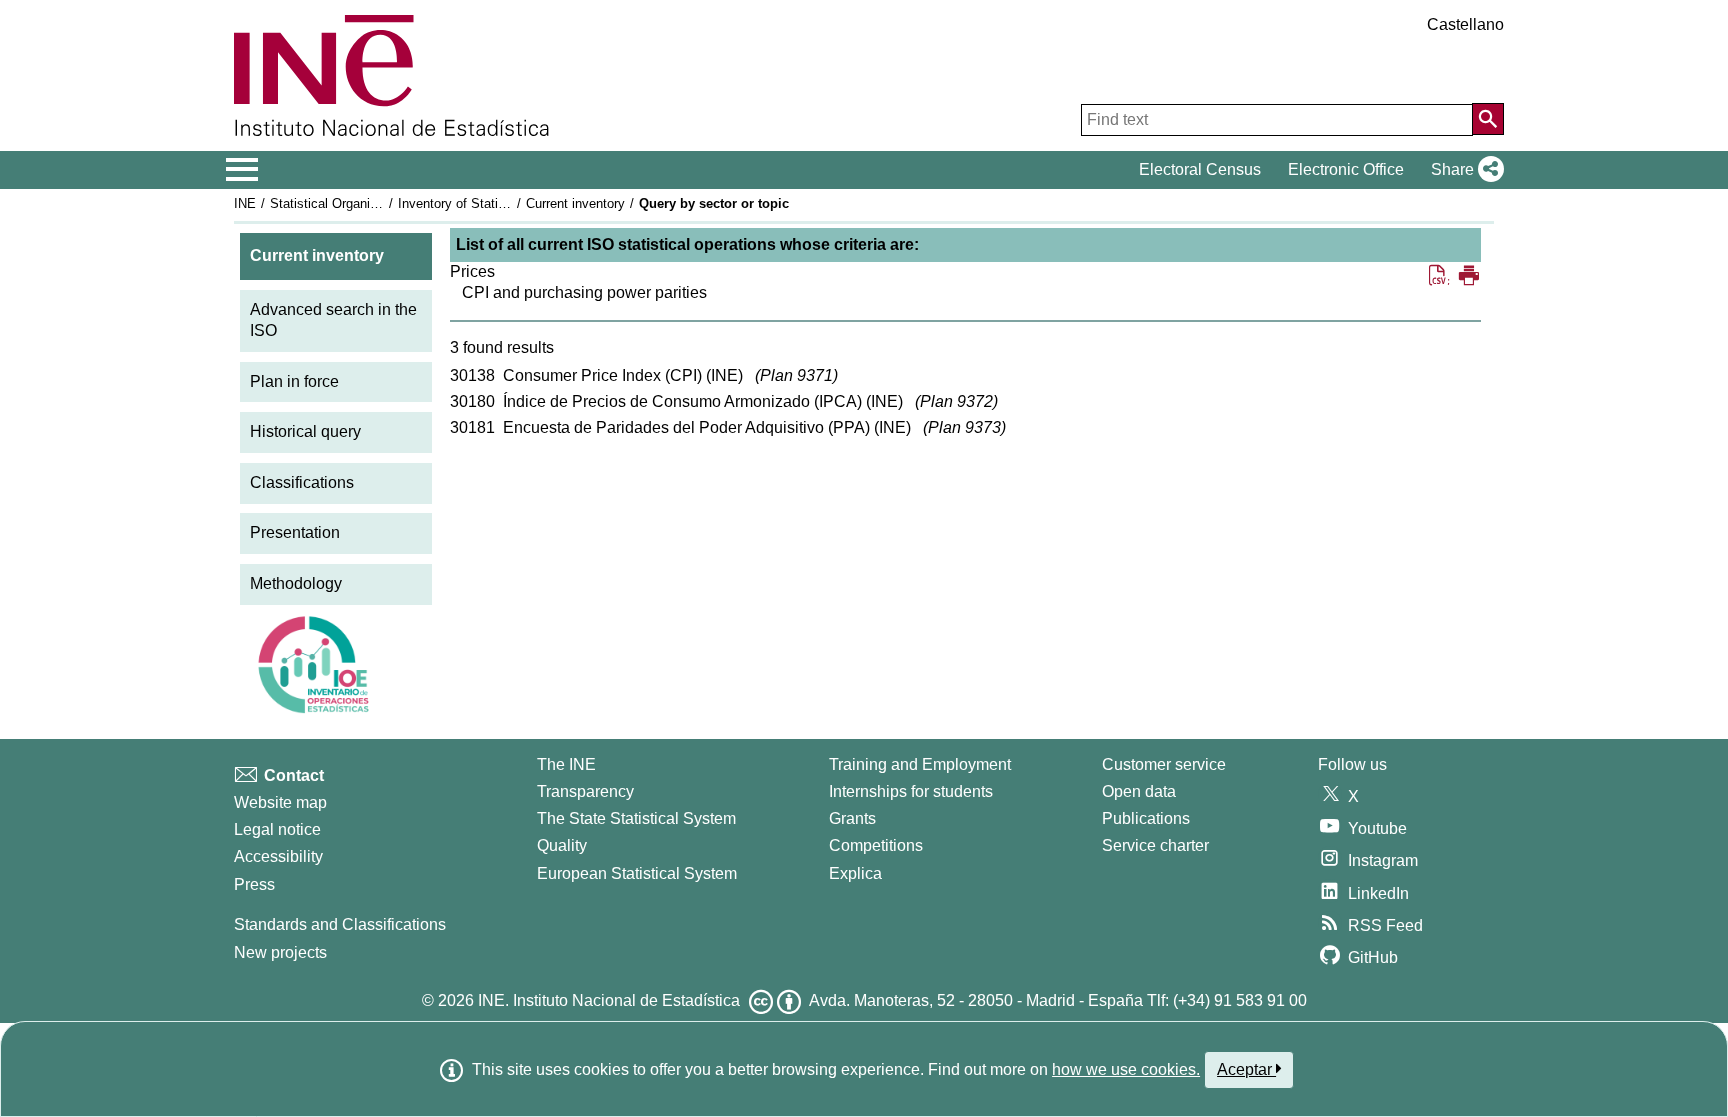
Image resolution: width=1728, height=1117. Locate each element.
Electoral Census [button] (1200, 169)
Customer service (1164, 764)
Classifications (302, 482)
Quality (562, 845)
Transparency (585, 791)
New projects (280, 952)
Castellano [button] (1465, 24)
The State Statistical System (636, 818)
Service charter (1155, 845)
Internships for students (911, 791)
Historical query (305, 431)
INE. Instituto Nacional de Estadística (609, 1000)
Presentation (295, 532)
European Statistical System (637, 873)
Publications (1146, 818)
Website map (280, 802)
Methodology (296, 583)
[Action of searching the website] (1488, 119)
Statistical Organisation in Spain (363, 203)
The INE (566, 764)
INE (245, 203)
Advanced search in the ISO (333, 320)
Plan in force (294, 381)
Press (254, 884)
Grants (852, 818)
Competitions (876, 845)
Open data (1139, 791)
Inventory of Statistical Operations (497, 203)
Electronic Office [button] (1346, 169)
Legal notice (277, 829)
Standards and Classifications (340, 924)
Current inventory (575, 203)
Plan (796, 375)
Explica (855, 873)
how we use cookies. (1126, 1069)
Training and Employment (920, 764)
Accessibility (278, 856)
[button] (1463, 170)
